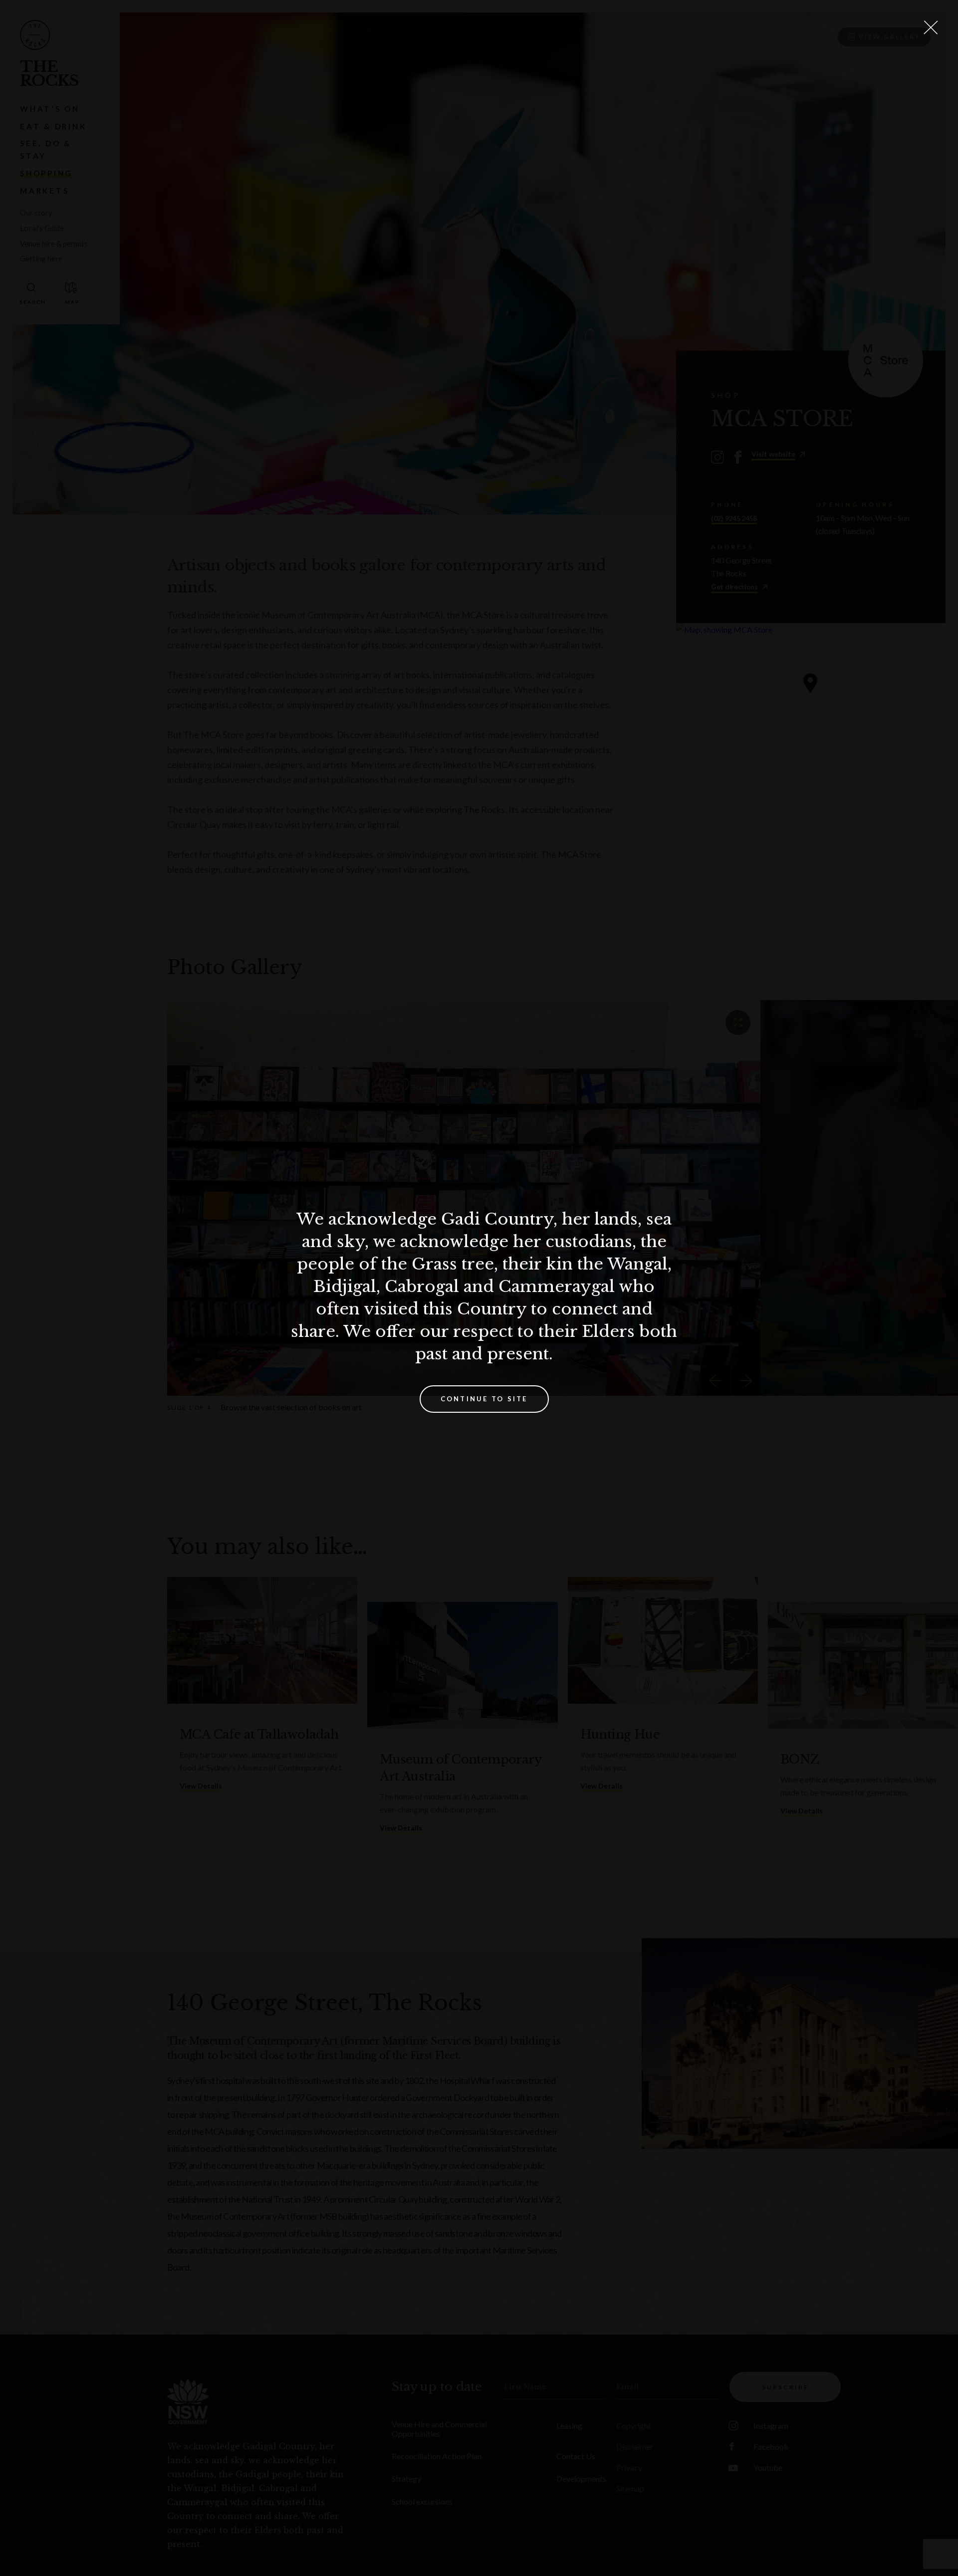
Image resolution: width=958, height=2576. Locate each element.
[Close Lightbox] (931, 27)
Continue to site (484, 1399)
